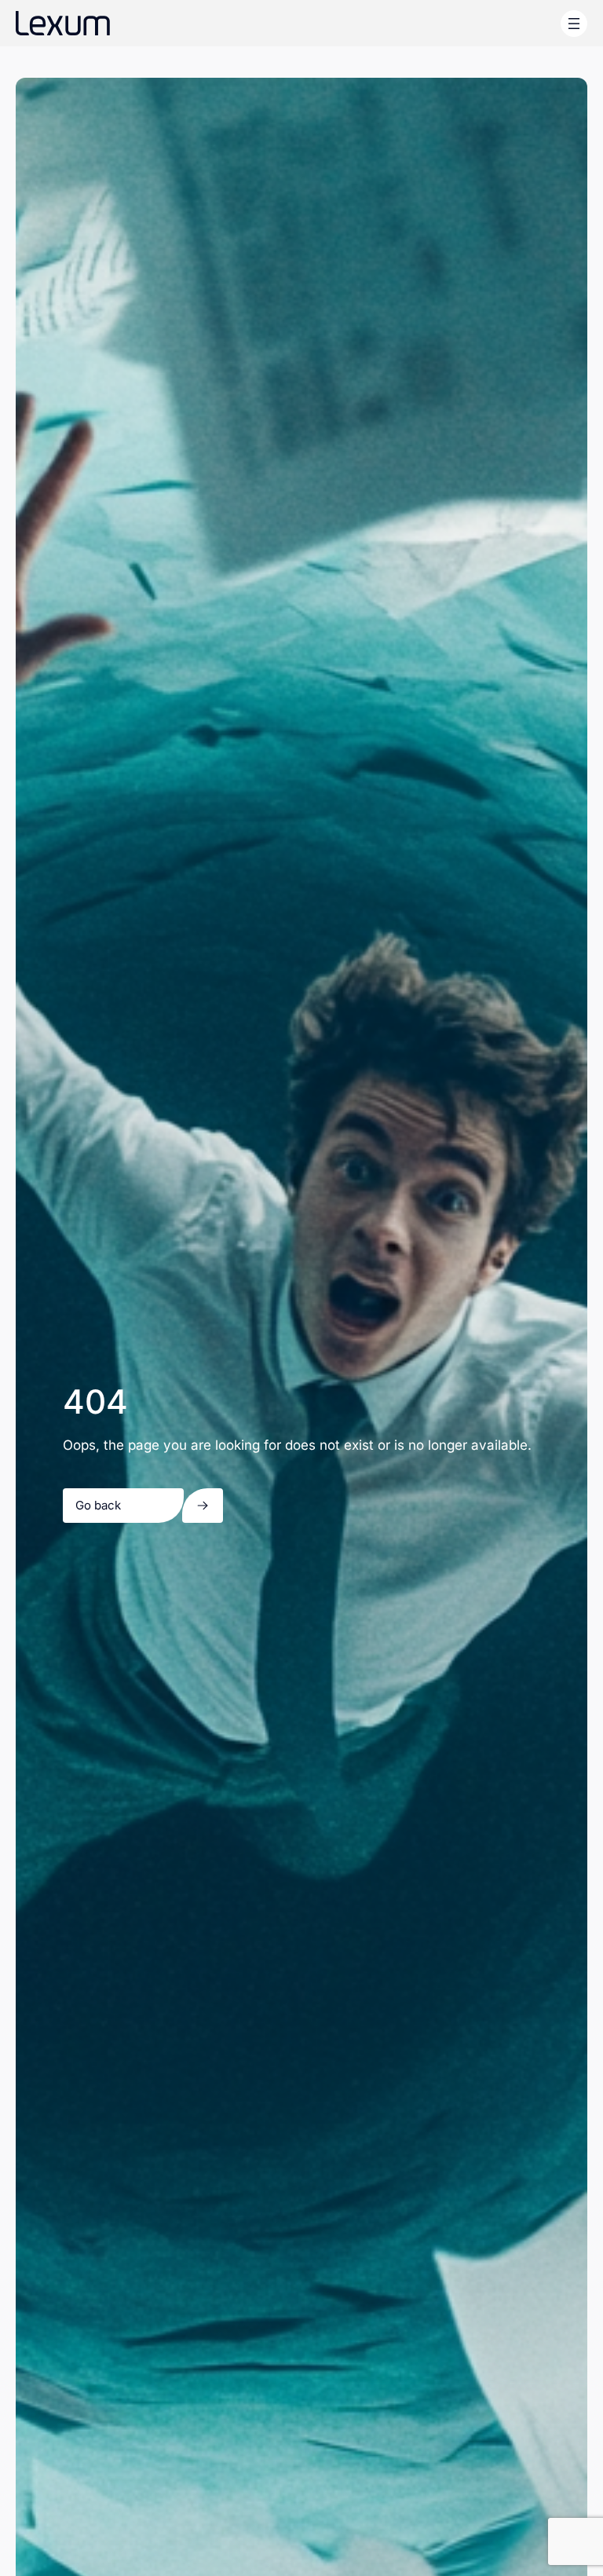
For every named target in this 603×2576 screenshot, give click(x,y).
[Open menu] (574, 24)
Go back (98, 1505)
